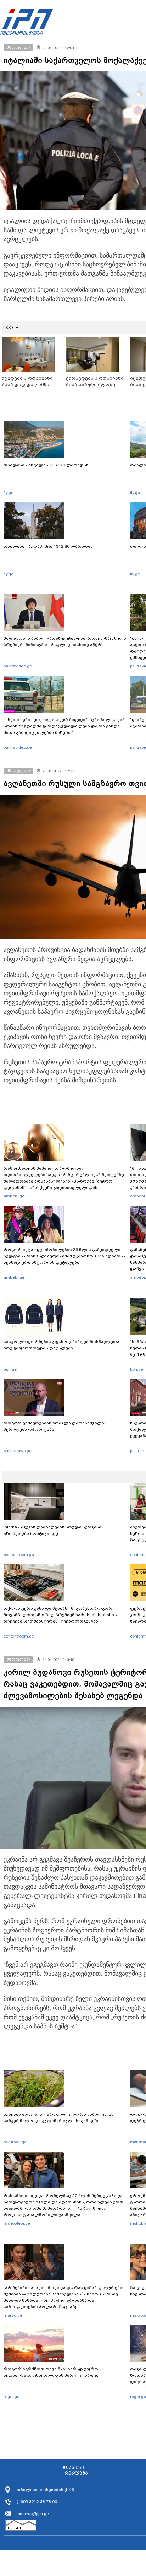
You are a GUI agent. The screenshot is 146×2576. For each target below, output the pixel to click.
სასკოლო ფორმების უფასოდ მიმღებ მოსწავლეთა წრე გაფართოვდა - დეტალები (61, 1345)
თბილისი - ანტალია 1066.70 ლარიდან (46, 465)
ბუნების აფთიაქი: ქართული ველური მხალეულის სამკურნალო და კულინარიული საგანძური (59, 2117)
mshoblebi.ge (17, 2223)
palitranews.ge (18, 1451)
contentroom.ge (19, 1555)
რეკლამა (76, 2473)
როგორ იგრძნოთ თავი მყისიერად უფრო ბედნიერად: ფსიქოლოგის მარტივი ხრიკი (51, 2372)
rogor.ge (12, 2397)
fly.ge (9, 493)
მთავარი (73, 2468)
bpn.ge (10, 1369)
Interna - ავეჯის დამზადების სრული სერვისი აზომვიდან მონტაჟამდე (52, 1530)
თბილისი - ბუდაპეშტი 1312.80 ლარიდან (48, 546)
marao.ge (13, 2315)
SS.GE (12, 328)
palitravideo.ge (18, 666)
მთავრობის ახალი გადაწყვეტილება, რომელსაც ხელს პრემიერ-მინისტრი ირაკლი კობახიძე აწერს (65, 642)
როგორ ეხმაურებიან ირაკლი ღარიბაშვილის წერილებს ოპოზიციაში (55, 1426)
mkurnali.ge (15, 2142)
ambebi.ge (14, 1196)
